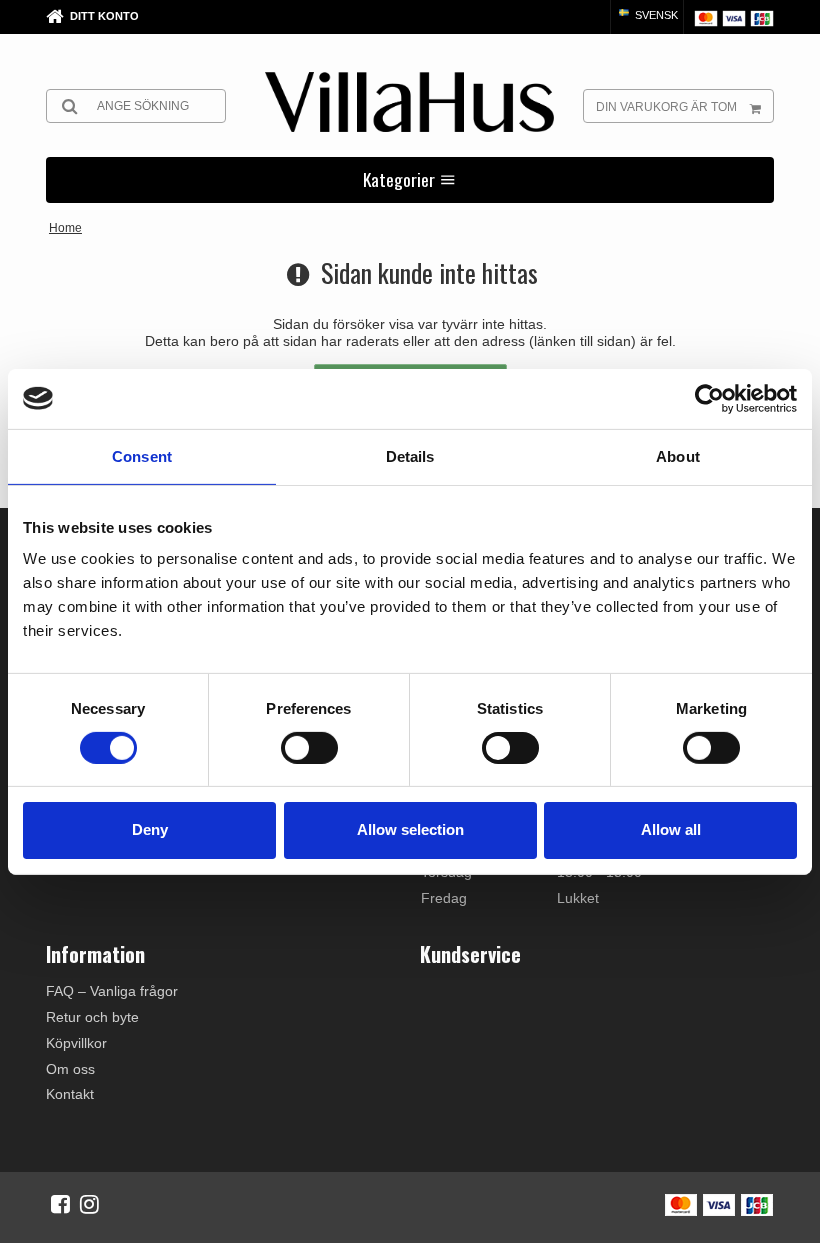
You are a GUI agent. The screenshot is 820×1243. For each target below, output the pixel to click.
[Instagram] (89, 1204)
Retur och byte (92, 1017)
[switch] (309, 748)
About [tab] (678, 455)
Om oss (70, 1069)
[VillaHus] (409, 102)
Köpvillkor (76, 1043)
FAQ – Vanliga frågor (112, 991)
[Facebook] (60, 1204)
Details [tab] (410, 455)
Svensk (655, 15)
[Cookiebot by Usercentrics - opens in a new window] (709, 398)
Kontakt (70, 1094)
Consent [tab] (142, 455)
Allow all (671, 829)
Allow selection (410, 829)
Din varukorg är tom (666, 107)
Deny (150, 829)
